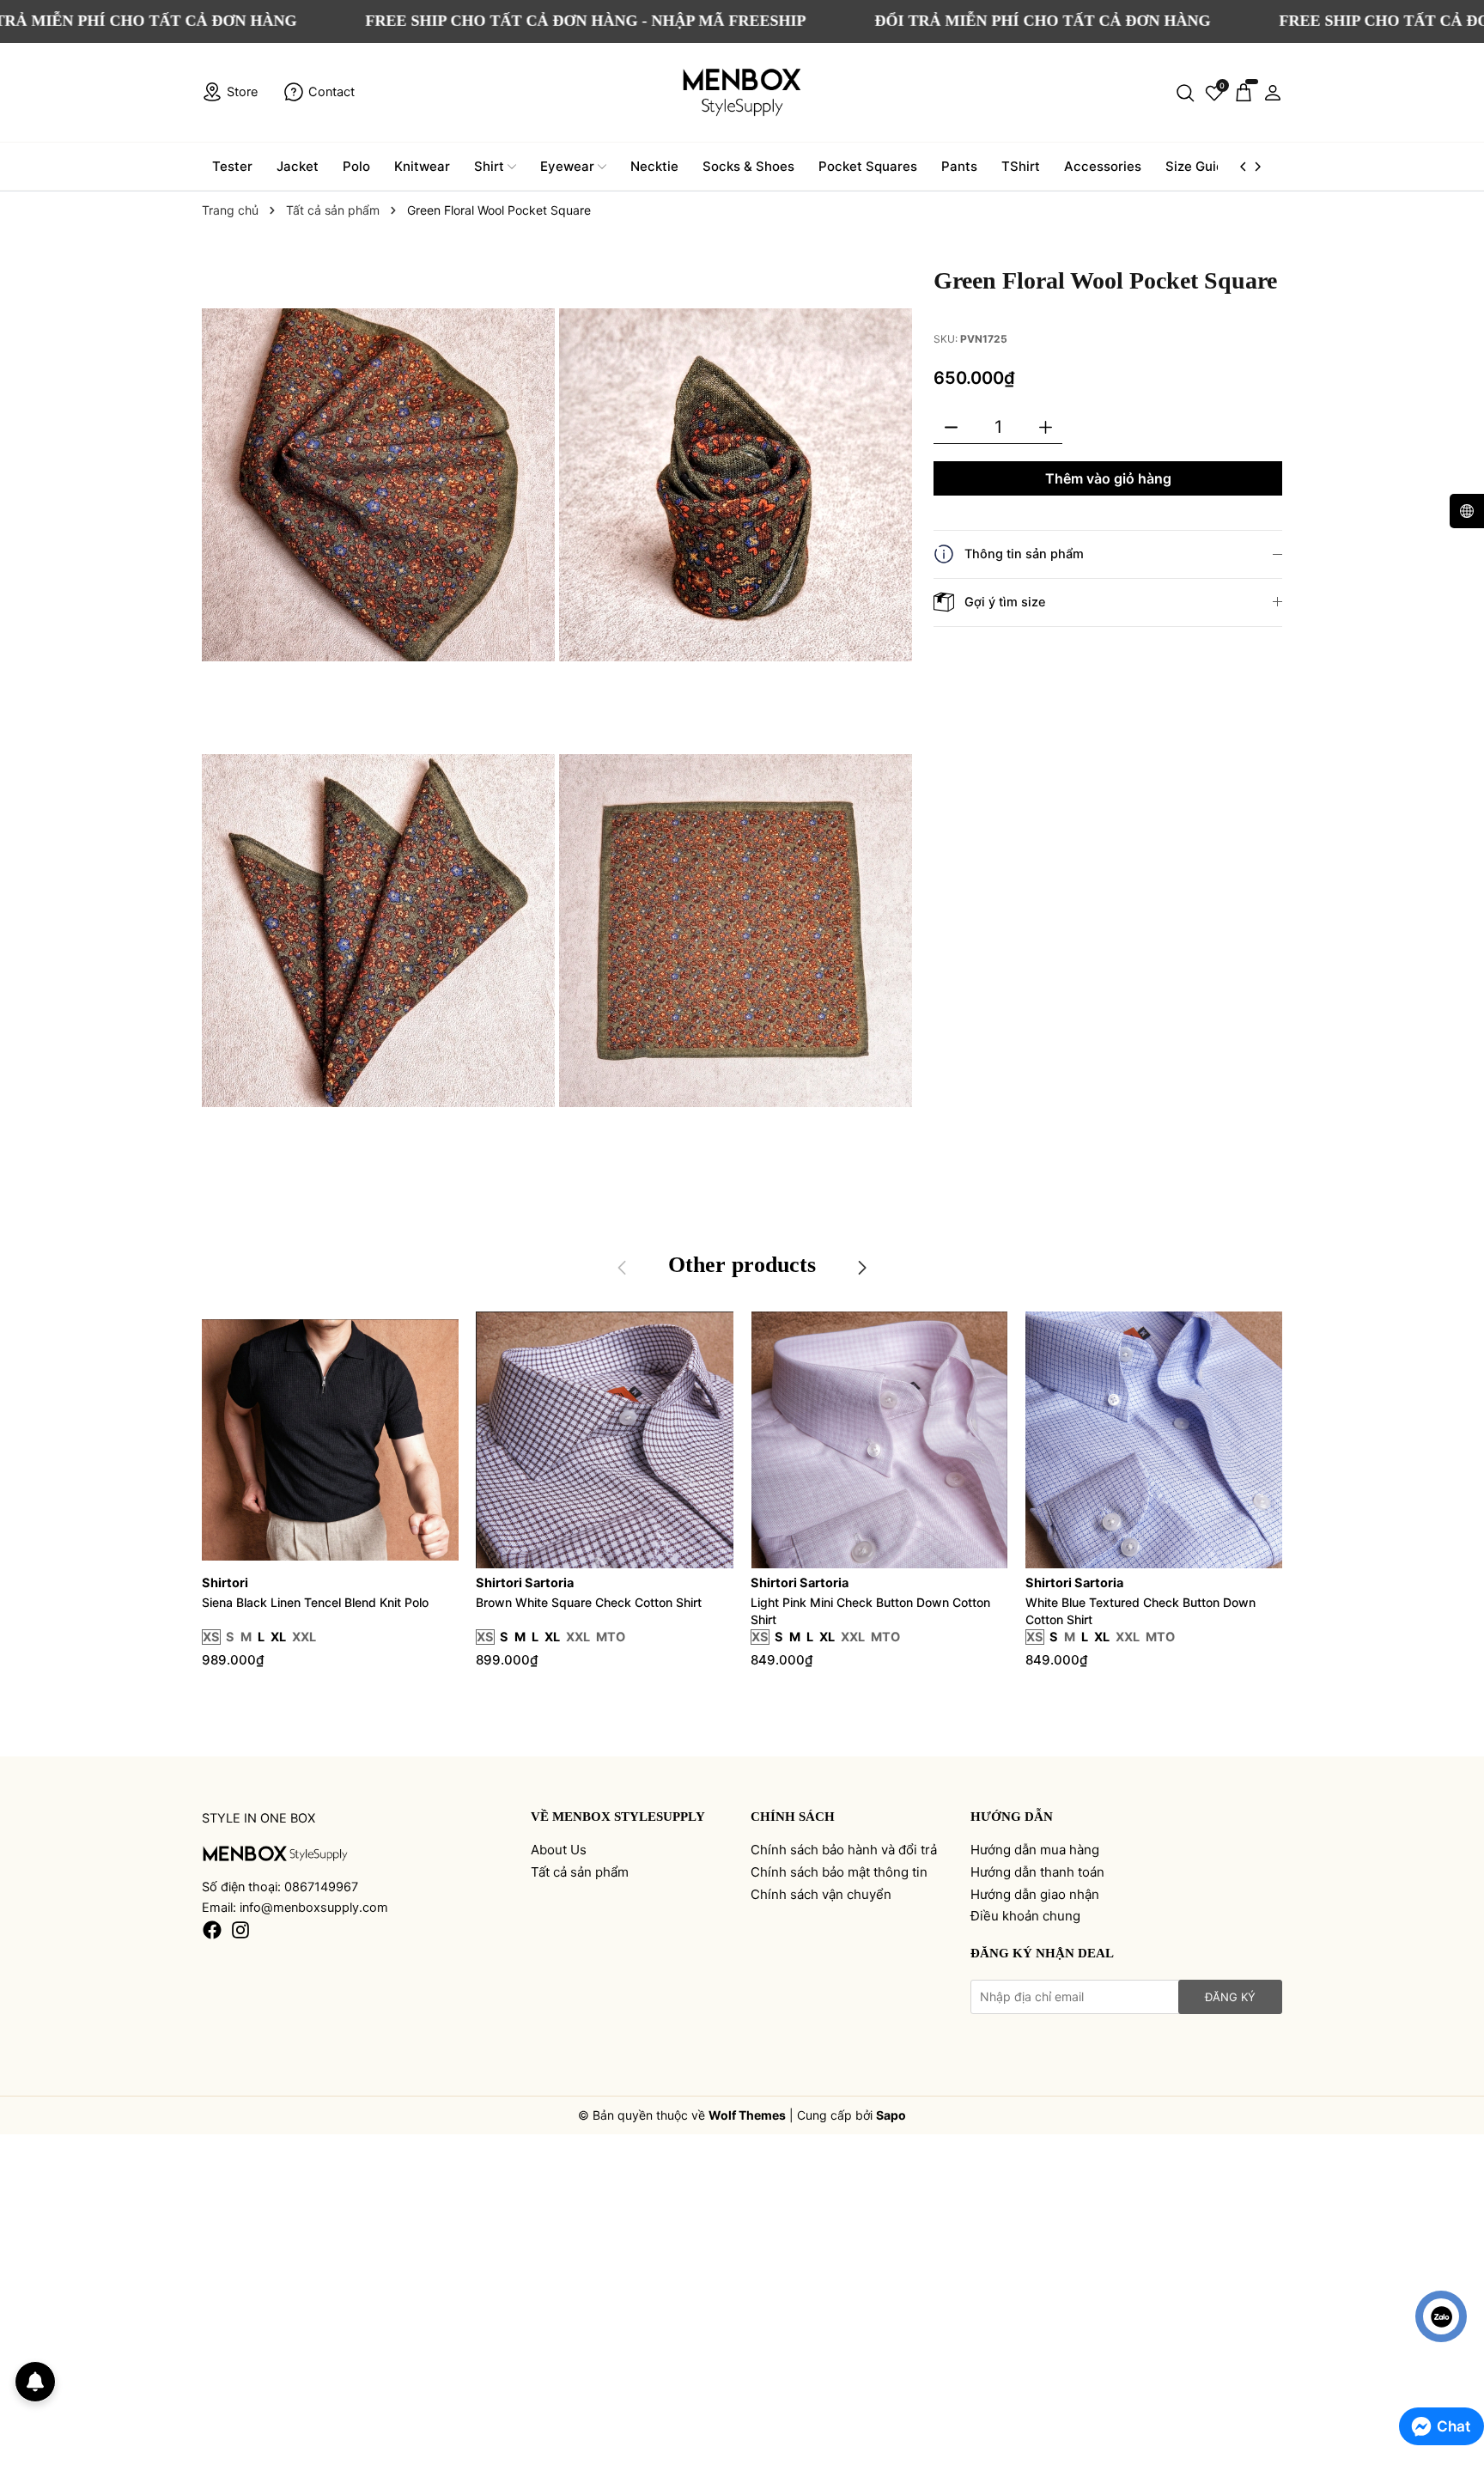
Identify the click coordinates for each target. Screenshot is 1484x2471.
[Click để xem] (380, 487)
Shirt (489, 166)
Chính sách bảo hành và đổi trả (844, 1850)
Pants (959, 166)
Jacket (298, 166)
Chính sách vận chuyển (821, 1894)
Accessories (1103, 166)
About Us (559, 1850)
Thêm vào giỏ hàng (1108, 478)
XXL (304, 1637)
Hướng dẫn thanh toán (1037, 1872)
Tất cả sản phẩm (580, 1872)
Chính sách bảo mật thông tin (839, 1872)
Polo (356, 166)
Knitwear (422, 166)
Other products (742, 1265)
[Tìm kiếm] (1185, 92)
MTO (611, 1637)
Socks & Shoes (748, 166)
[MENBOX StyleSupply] (742, 92)
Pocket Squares (868, 166)
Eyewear (567, 166)
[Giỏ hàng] (1244, 92)
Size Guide (1198, 166)
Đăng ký (1230, 1997)
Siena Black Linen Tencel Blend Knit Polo (315, 1602)
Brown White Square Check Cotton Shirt (589, 1602)
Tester (232, 166)
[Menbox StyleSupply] (275, 1853)
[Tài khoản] (1273, 92)
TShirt (1021, 166)
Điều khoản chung (1025, 1916)
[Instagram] (240, 1929)
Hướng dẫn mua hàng (1035, 1850)
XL (278, 1637)
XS (211, 1637)
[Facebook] (212, 1929)
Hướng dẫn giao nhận (1035, 1894)
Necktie (654, 166)
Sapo (891, 2115)
